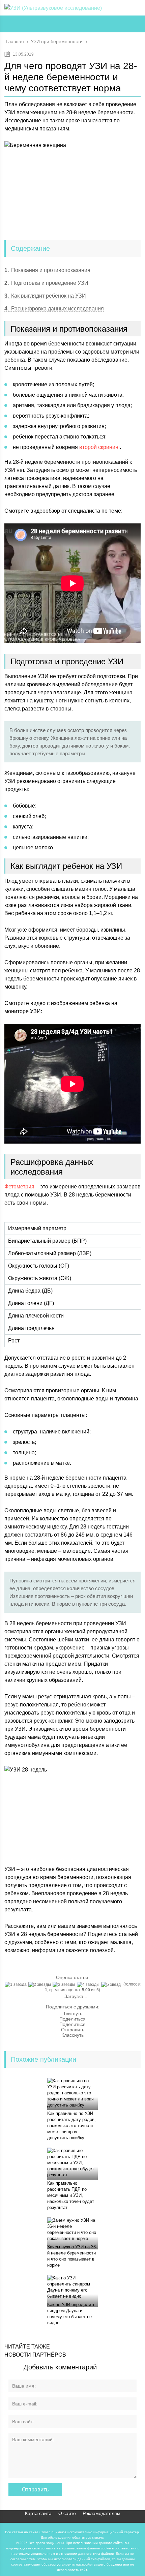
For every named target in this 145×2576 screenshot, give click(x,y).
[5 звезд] (112, 1984)
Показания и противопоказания (47, 270)
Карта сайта (38, 2513)
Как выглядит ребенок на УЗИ (45, 296)
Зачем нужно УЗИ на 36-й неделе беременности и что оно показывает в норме (72, 2256)
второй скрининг (99, 447)
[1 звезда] (17, 1984)
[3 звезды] (65, 1984)
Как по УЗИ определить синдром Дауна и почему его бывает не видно (71, 2314)
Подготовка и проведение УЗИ (46, 283)
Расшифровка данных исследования (54, 309)
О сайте (67, 2513)
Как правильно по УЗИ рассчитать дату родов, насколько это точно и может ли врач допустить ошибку (71, 2126)
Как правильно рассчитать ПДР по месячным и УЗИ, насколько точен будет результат (71, 2195)
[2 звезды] (40, 1984)
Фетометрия (19, 1187)
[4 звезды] (89, 1984)
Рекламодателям (101, 2513)
